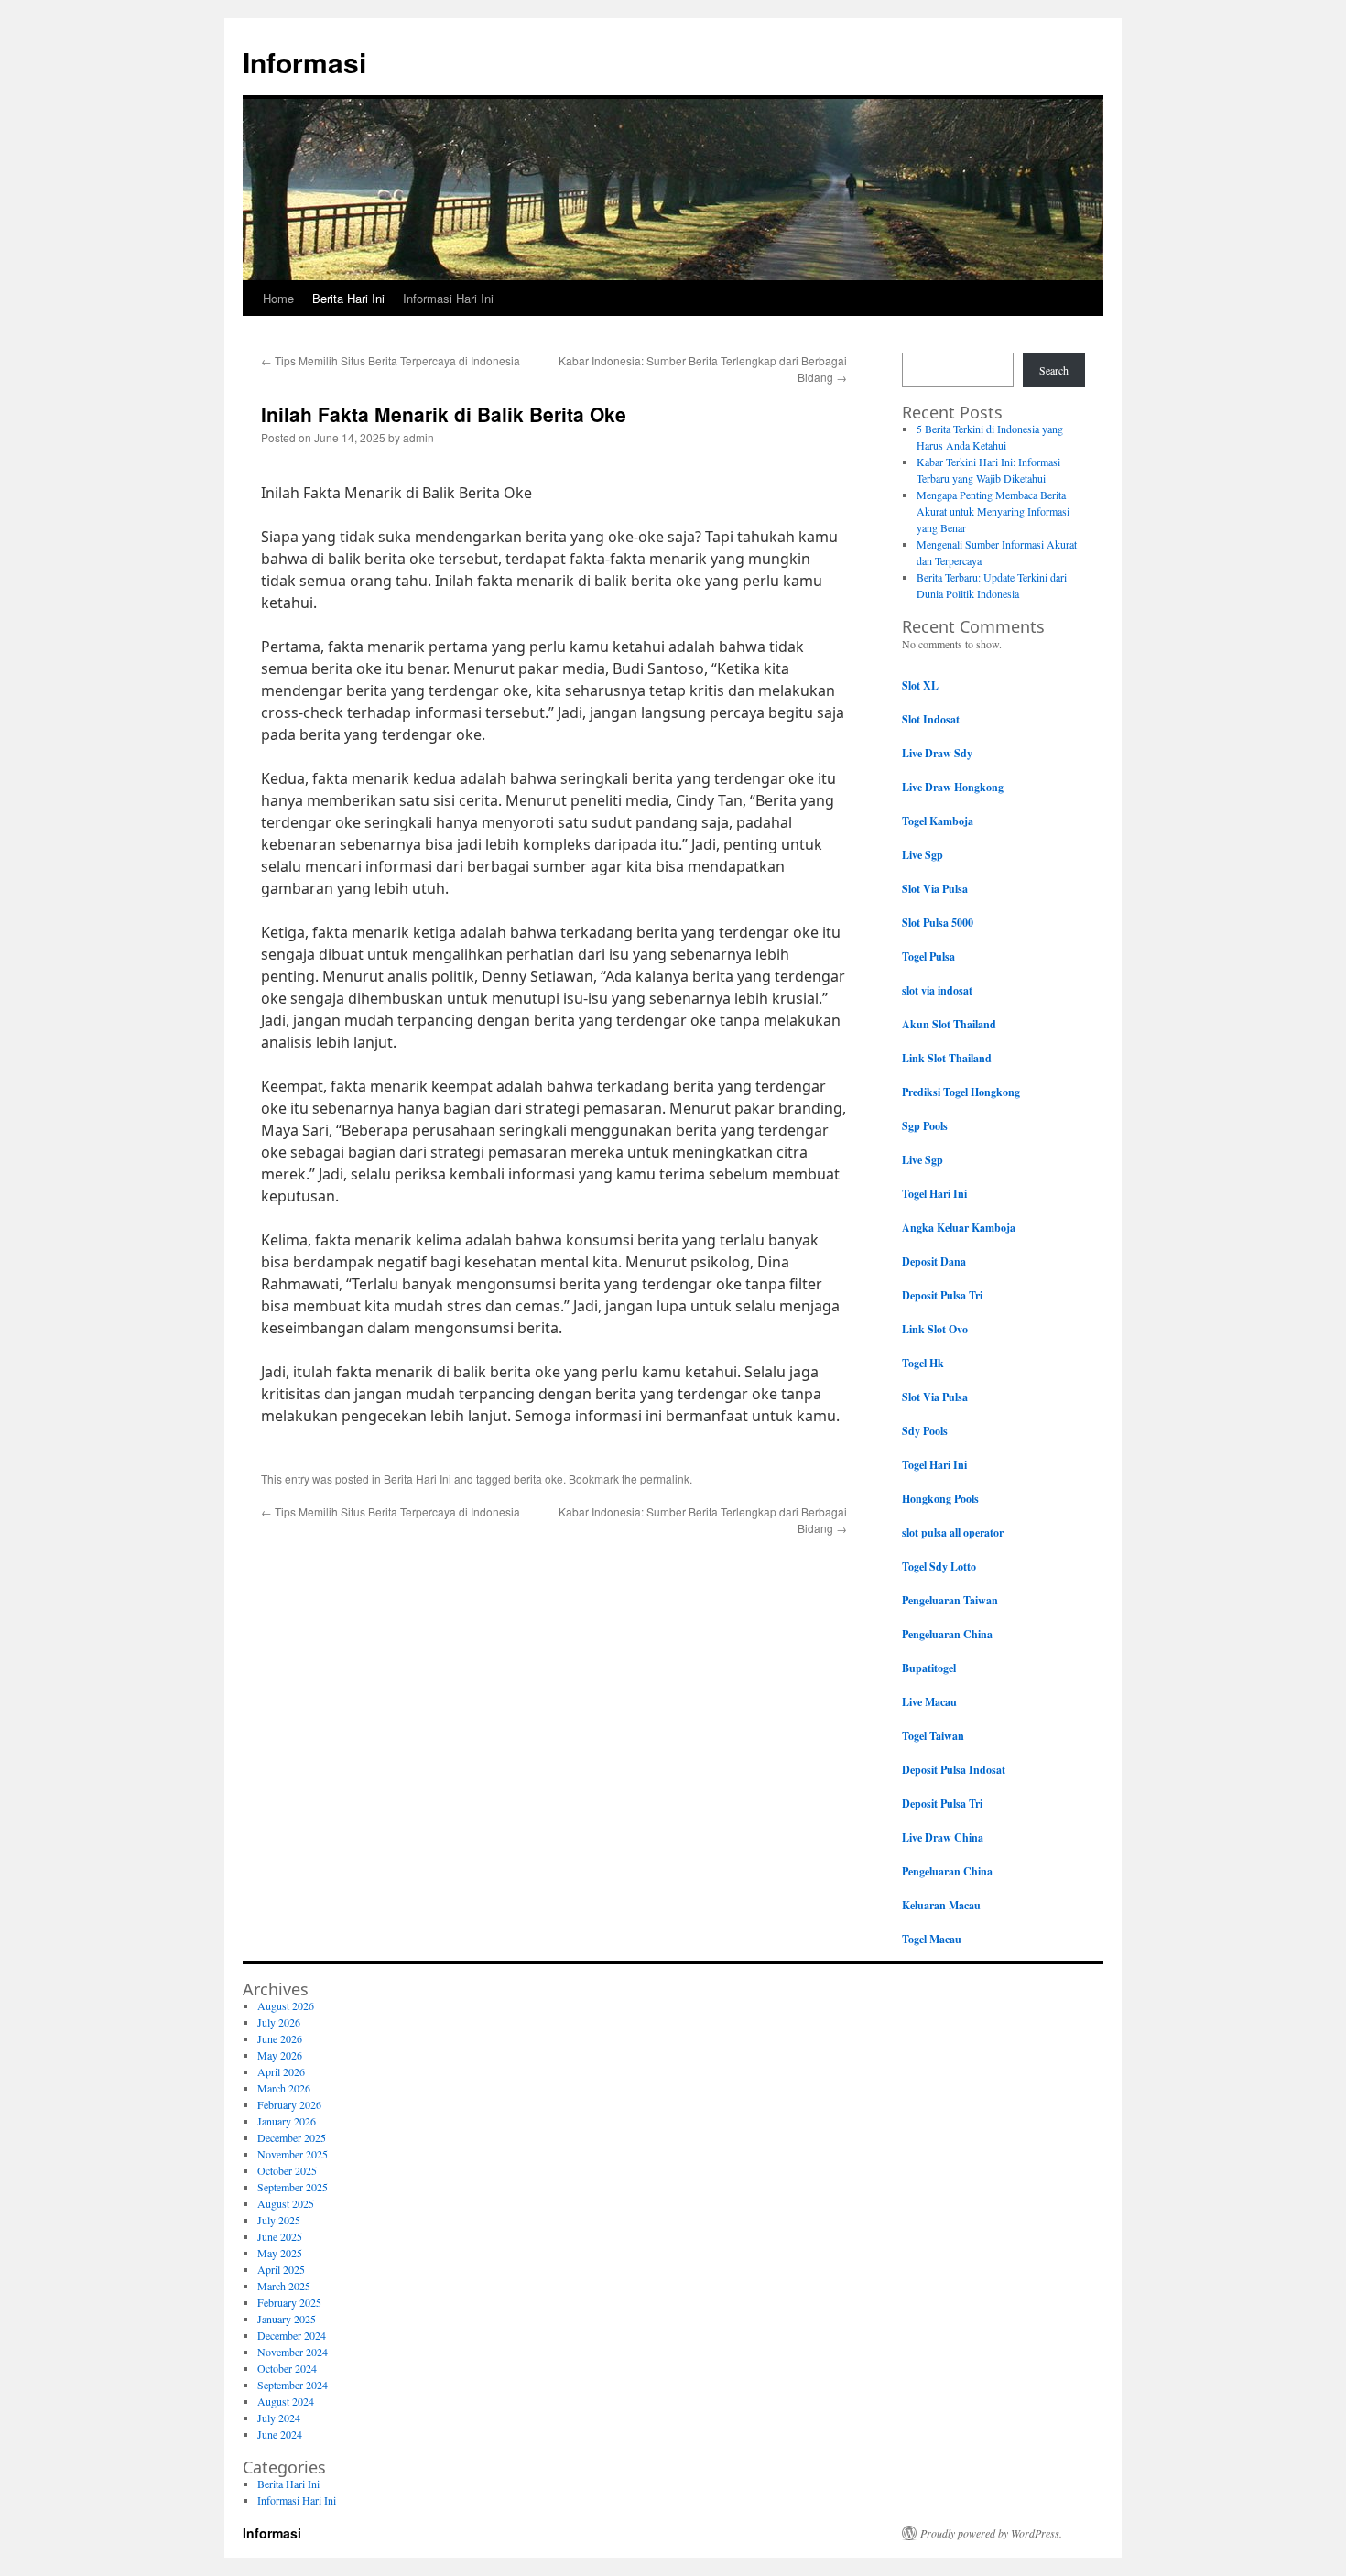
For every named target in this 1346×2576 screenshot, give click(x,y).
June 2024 (280, 2434)
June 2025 (280, 2236)
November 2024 (293, 2352)
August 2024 (286, 2401)
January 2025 (287, 2319)
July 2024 (279, 2418)
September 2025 (293, 2187)
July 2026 (279, 2022)
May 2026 (280, 2055)
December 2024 (292, 2335)
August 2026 (286, 2005)
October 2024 (287, 2368)
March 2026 (284, 2088)
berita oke (538, 1478)
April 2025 (281, 2269)
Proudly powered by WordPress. (991, 2533)
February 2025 (289, 2302)
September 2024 (293, 2385)
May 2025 (280, 2253)
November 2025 (293, 2154)
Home (278, 298)
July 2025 (279, 2220)
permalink (665, 1478)
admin (418, 437)
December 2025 (292, 2137)
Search (1054, 370)
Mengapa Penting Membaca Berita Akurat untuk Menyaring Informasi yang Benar (993, 511)
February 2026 (289, 2104)
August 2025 (286, 2203)
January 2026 (287, 2121)
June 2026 (280, 2038)
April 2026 (281, 2071)
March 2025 (284, 2286)
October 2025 (287, 2170)
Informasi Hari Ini (448, 298)
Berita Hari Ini (348, 298)
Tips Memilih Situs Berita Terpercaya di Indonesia (391, 360)
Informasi (304, 62)
